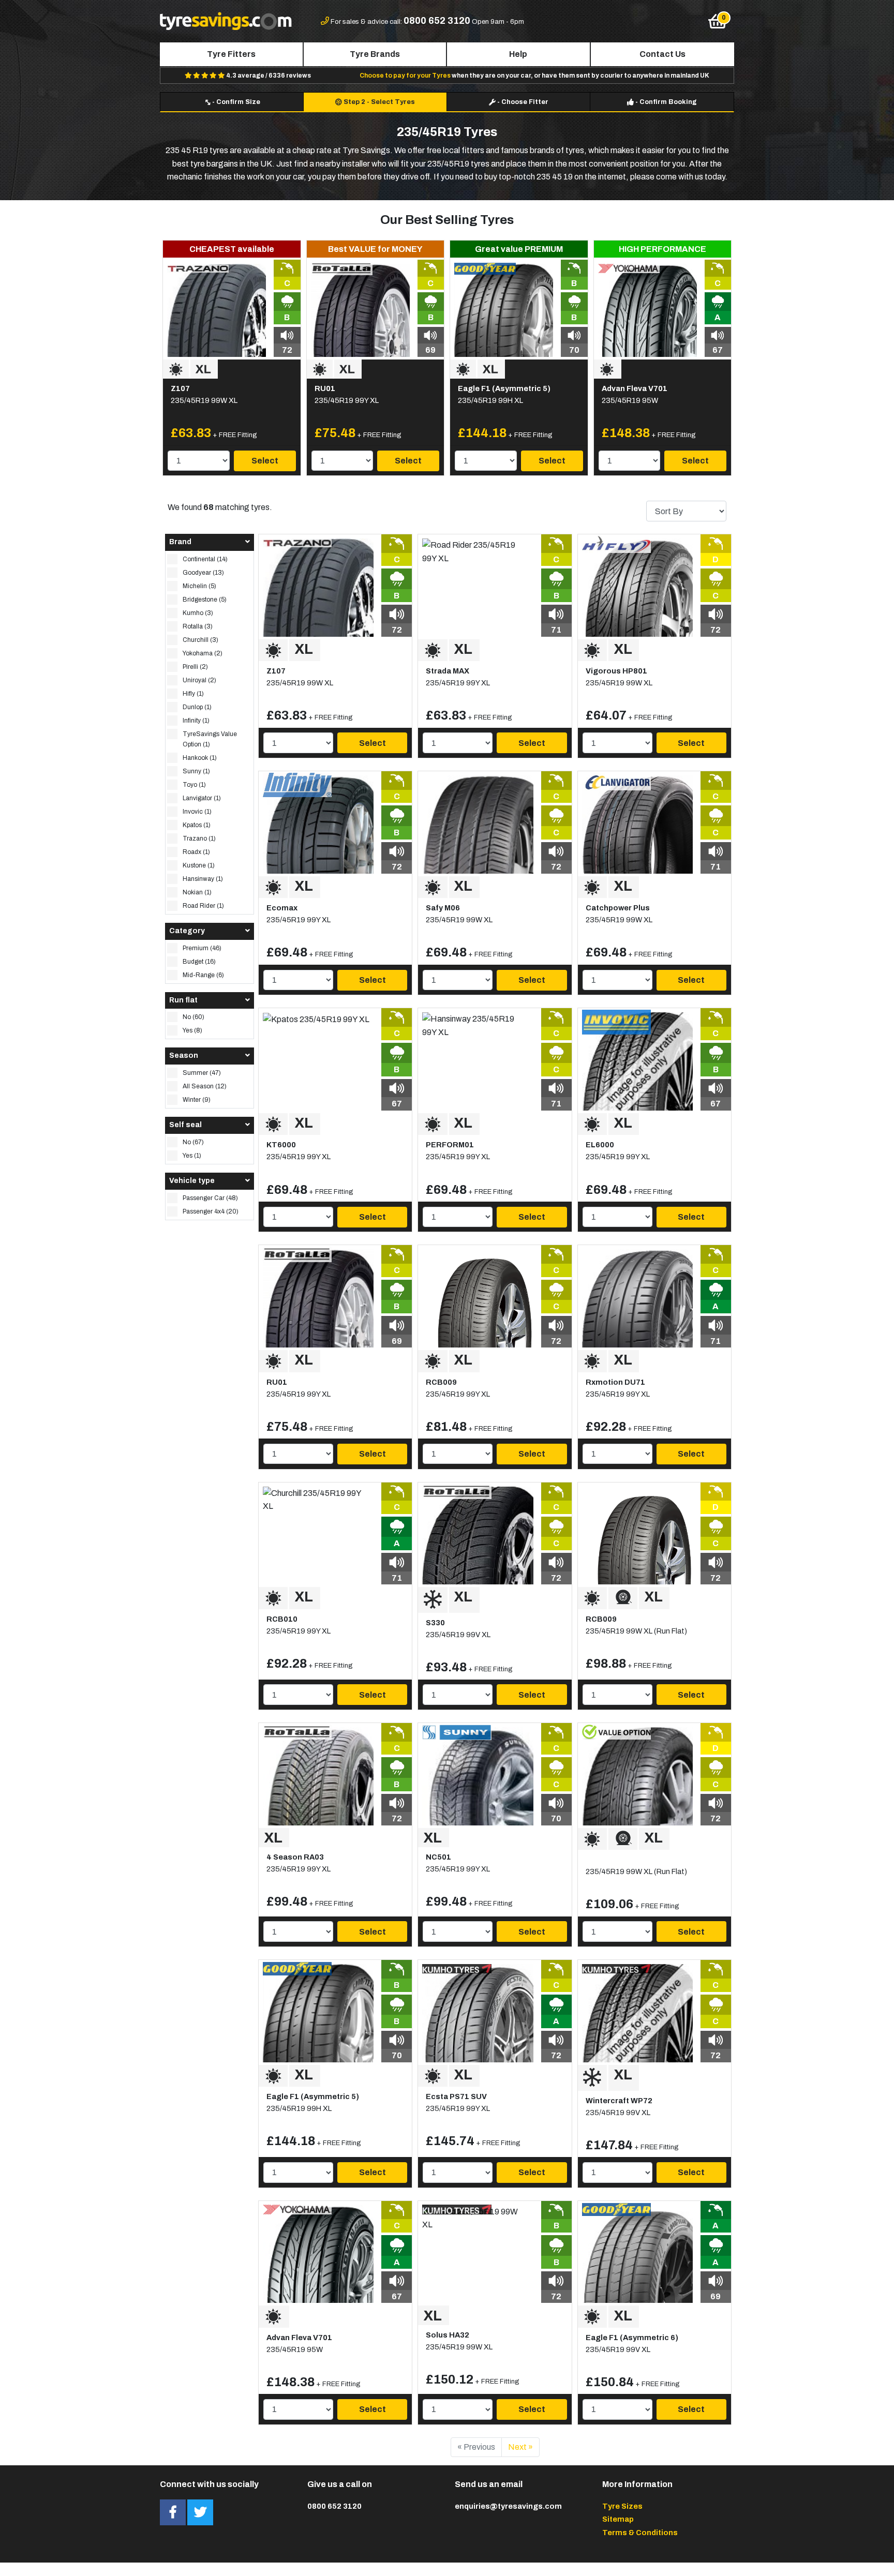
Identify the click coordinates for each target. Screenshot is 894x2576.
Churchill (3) (200, 640)
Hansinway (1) (203, 879)
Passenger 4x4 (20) (211, 1211)
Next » (520, 2447)
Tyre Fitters (231, 54)
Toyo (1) (194, 785)
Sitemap (618, 2519)
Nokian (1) (197, 892)
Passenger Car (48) (210, 1198)
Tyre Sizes (622, 2506)
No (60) (193, 1017)
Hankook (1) (200, 758)
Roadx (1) (196, 852)
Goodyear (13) (203, 573)
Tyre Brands (375, 54)
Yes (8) (192, 1030)
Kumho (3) (198, 613)
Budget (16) (199, 962)
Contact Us (662, 54)
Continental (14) (205, 559)
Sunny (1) (196, 771)
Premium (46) (202, 948)
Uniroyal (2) (199, 680)
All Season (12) (205, 1086)
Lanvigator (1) (202, 798)
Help (518, 54)
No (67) (193, 1142)
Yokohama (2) (203, 653)
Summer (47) (202, 1073)
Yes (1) (192, 1156)
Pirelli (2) (195, 667)
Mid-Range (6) (203, 975)
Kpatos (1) (197, 825)
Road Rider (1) (203, 906)
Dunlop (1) (197, 707)
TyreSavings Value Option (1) (210, 739)
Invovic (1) (197, 812)
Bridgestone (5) (205, 600)
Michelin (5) (199, 586)
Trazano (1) (199, 838)
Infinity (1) (196, 721)
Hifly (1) (193, 694)
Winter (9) (197, 1100)
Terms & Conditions (640, 2533)
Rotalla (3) (198, 626)
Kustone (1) (199, 865)
